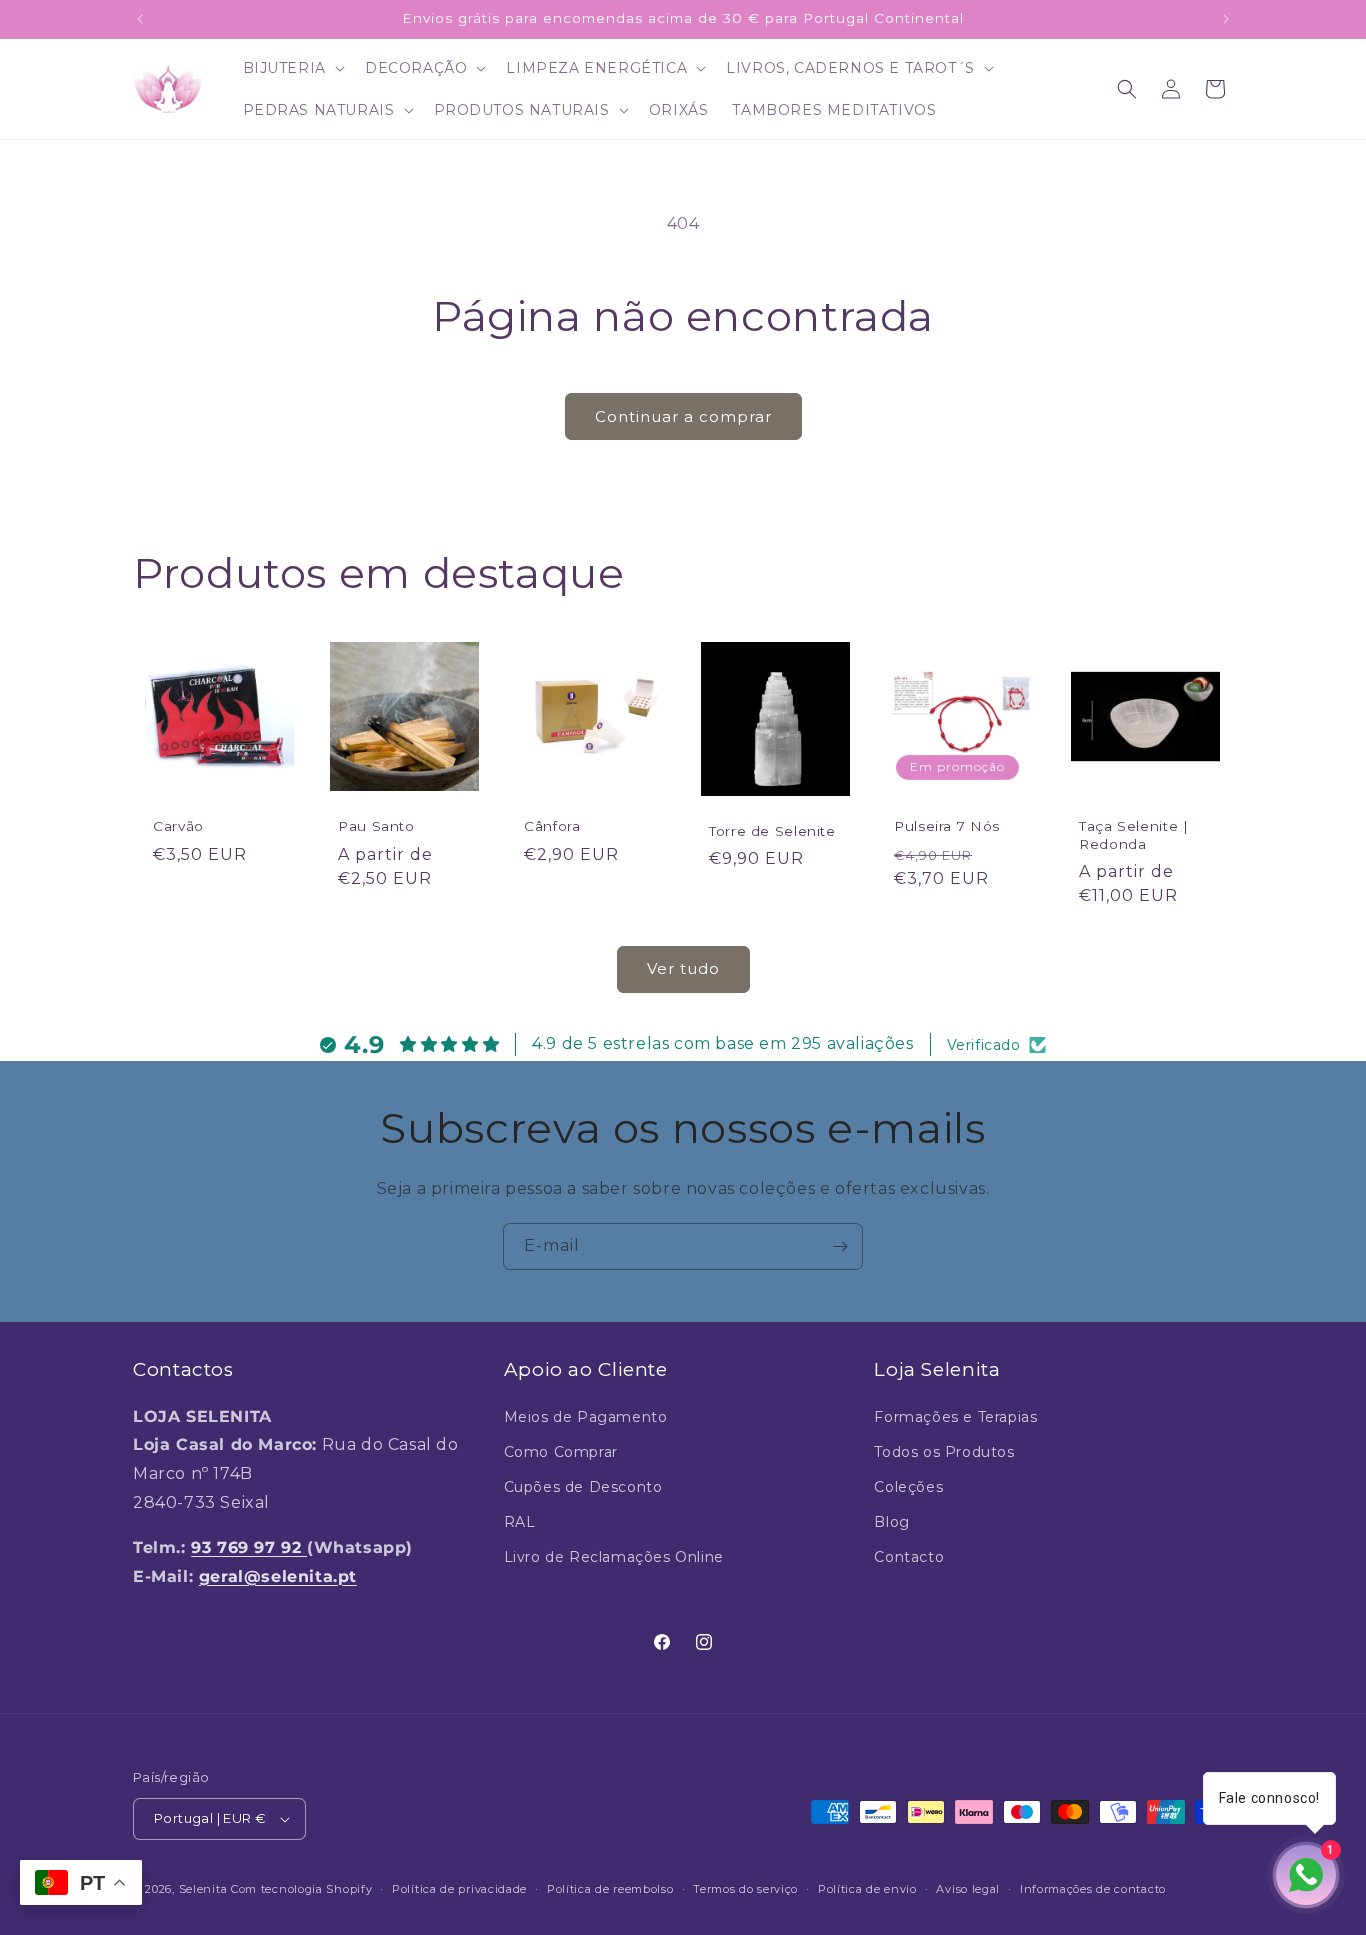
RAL (520, 1522)
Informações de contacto (1093, 1889)
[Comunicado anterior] (140, 19)
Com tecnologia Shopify (301, 1889)
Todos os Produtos (944, 1452)
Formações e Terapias (955, 1417)
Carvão (178, 826)
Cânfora (552, 826)
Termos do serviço (745, 1889)
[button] (292, 68)
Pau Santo (376, 826)
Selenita (205, 1889)
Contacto (909, 1557)
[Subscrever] (840, 1246)
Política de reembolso (610, 1889)
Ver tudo (683, 968)
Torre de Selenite (772, 831)
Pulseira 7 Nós (947, 826)
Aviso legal (968, 1889)
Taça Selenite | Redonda (1133, 835)
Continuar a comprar (683, 416)
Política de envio (867, 1889)
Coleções (908, 1487)
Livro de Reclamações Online (614, 1557)
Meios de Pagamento (586, 1417)
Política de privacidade (459, 1889)
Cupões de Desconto (583, 1487)
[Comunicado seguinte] (1226, 19)
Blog (891, 1522)
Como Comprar (561, 1452)
